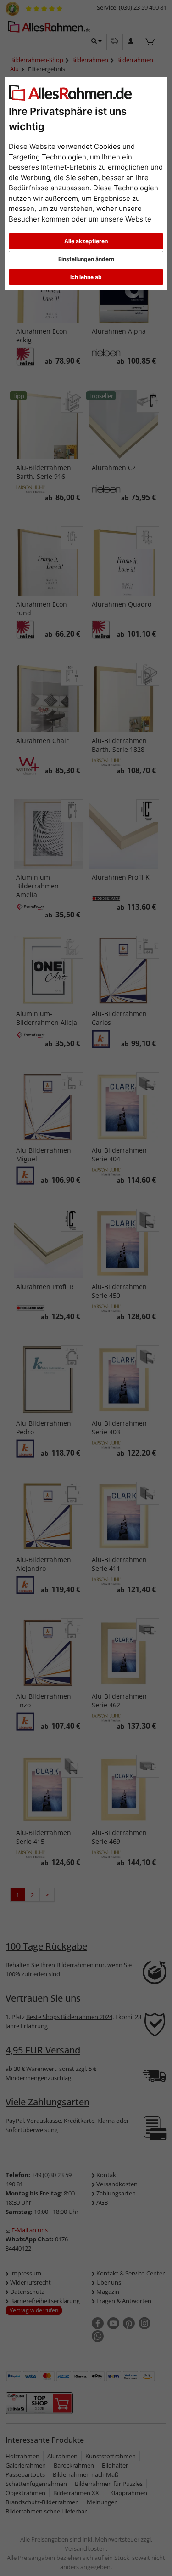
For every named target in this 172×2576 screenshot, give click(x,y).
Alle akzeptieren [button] (86, 241)
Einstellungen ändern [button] (86, 259)
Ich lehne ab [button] (86, 277)
